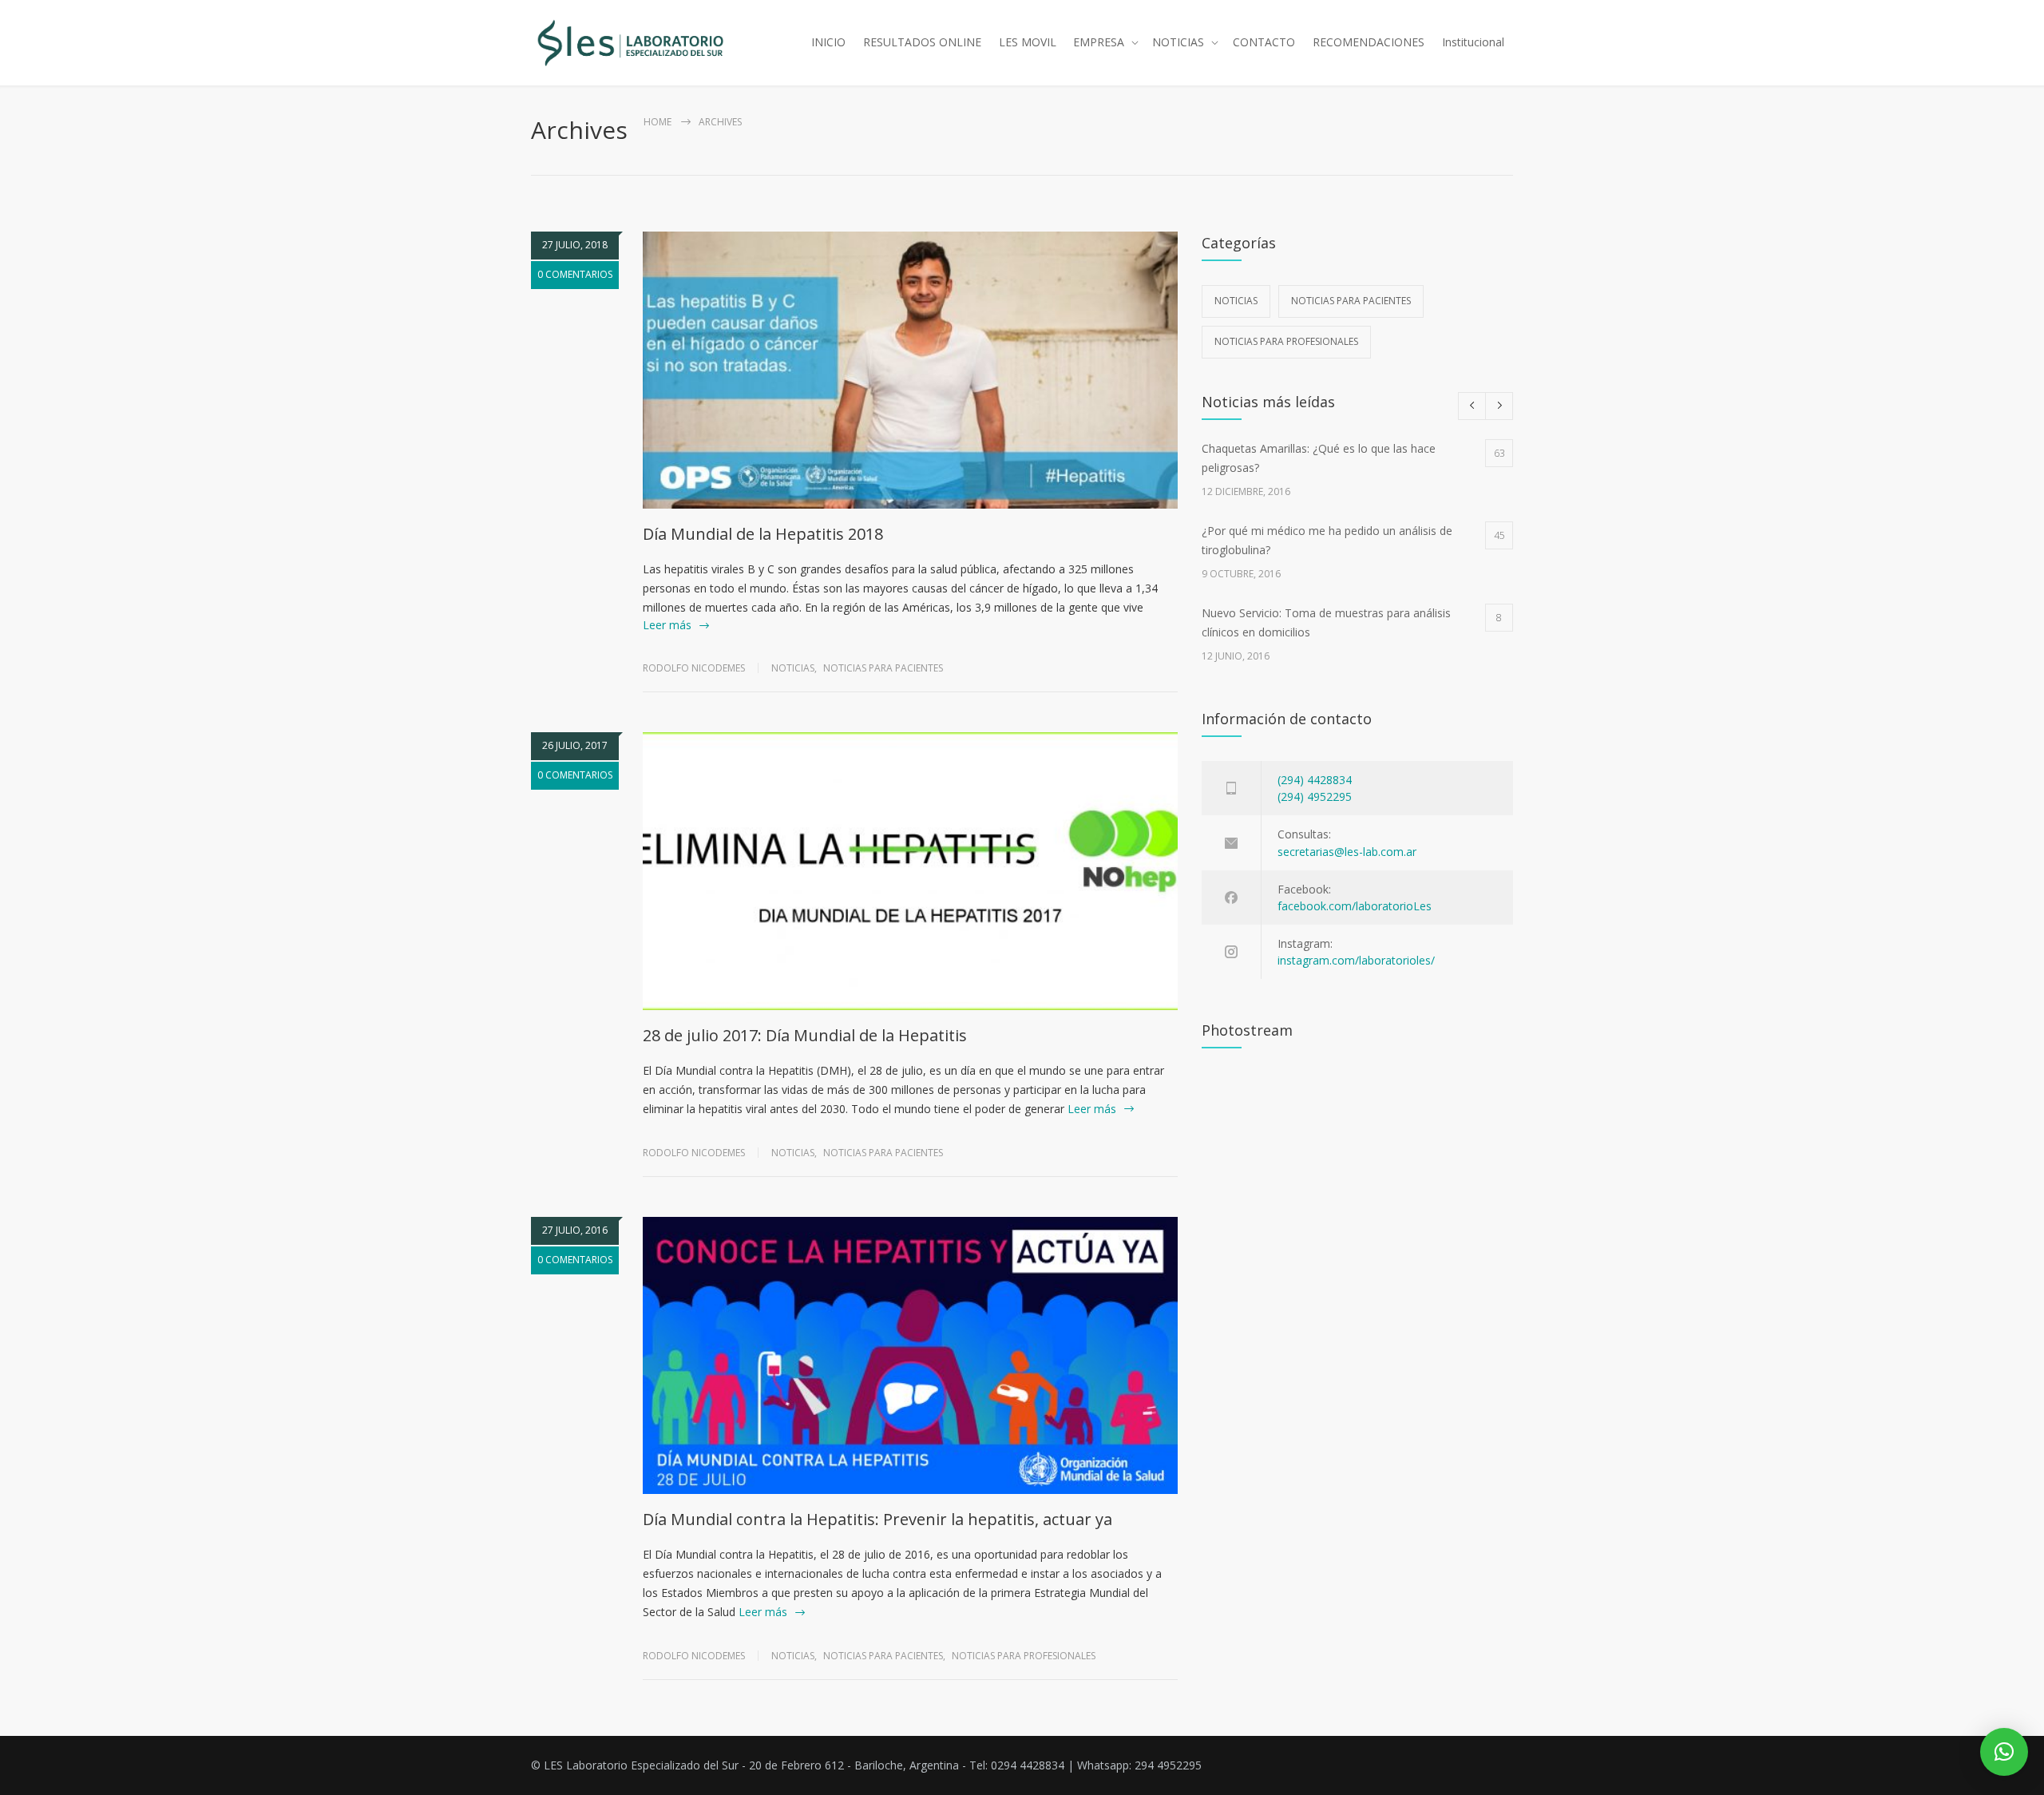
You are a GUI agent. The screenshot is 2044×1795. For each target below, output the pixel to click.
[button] (2004, 1752)
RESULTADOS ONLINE (922, 42)
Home (658, 122)
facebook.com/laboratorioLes (1355, 906)
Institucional (1473, 42)
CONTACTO (1264, 42)
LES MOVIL (1028, 42)
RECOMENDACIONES (1369, 42)
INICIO (828, 42)
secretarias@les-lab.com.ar (1347, 852)
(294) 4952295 (1315, 796)
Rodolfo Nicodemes (694, 668)
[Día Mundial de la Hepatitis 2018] (910, 370)
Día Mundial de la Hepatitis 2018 (763, 534)
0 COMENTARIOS (575, 274)
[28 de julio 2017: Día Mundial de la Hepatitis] (910, 871)
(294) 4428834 (1315, 780)
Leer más (667, 625)
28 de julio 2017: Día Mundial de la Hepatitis (805, 1035)
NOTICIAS (1178, 42)
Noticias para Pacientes (883, 668)
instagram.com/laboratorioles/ (1356, 960)
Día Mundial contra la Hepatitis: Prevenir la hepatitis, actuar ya (877, 1519)
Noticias (793, 668)
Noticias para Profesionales (1024, 1656)
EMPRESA (1099, 42)
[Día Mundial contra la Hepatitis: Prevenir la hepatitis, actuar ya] (910, 1355)
